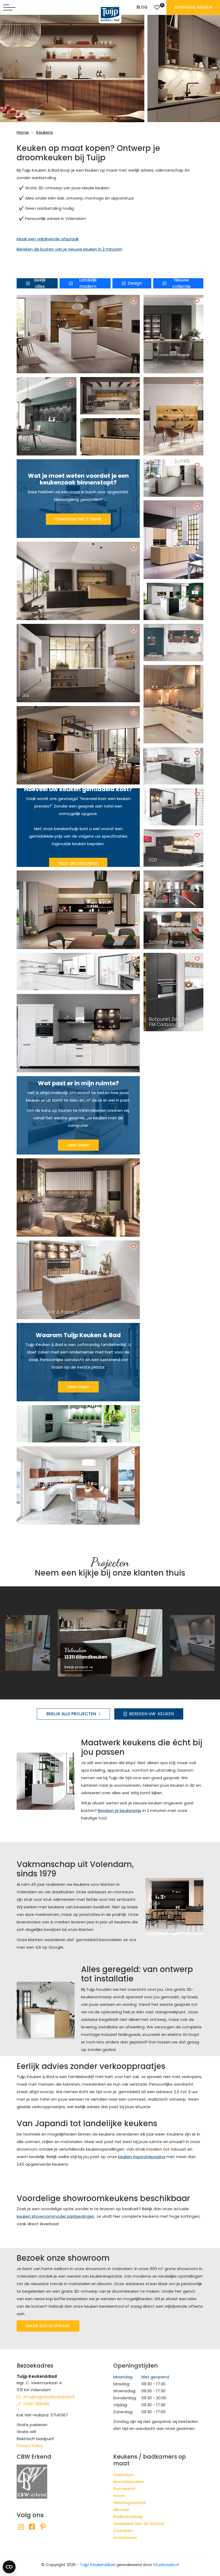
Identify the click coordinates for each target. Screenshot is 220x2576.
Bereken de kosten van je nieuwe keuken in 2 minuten (69, 249)
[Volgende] (207, 1642)
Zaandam (123, 2530)
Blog (142, 7)
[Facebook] (32, 2527)
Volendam (124, 2475)
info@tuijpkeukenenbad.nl (49, 2397)
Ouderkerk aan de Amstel (139, 2523)
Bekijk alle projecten (71, 1714)
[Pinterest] (43, 2527)
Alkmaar (121, 2510)
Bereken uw (151, 1714)
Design (135, 283)
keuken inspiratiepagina (142, 2157)
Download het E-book (78, 519)
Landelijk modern (88, 283)
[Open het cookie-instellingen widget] (9, 2567)
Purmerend (124, 2489)
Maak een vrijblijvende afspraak (48, 239)
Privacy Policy (30, 2446)
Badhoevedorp (128, 2517)
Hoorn (119, 2496)
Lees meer (78, 1145)
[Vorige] (13, 1642)
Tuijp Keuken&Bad (98, 2565)
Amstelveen (125, 2537)
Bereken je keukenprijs (120, 1810)
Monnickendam (128, 2482)
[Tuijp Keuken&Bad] (110, 14)
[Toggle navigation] (9, 8)
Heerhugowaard (129, 2503)
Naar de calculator (78, 863)
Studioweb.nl (166, 2565)
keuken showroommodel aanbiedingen (56, 2216)
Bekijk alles (40, 283)
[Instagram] (21, 2527)
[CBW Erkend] (32, 2481)
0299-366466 (36, 2404)
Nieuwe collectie (181, 283)
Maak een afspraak (48, 2326)
